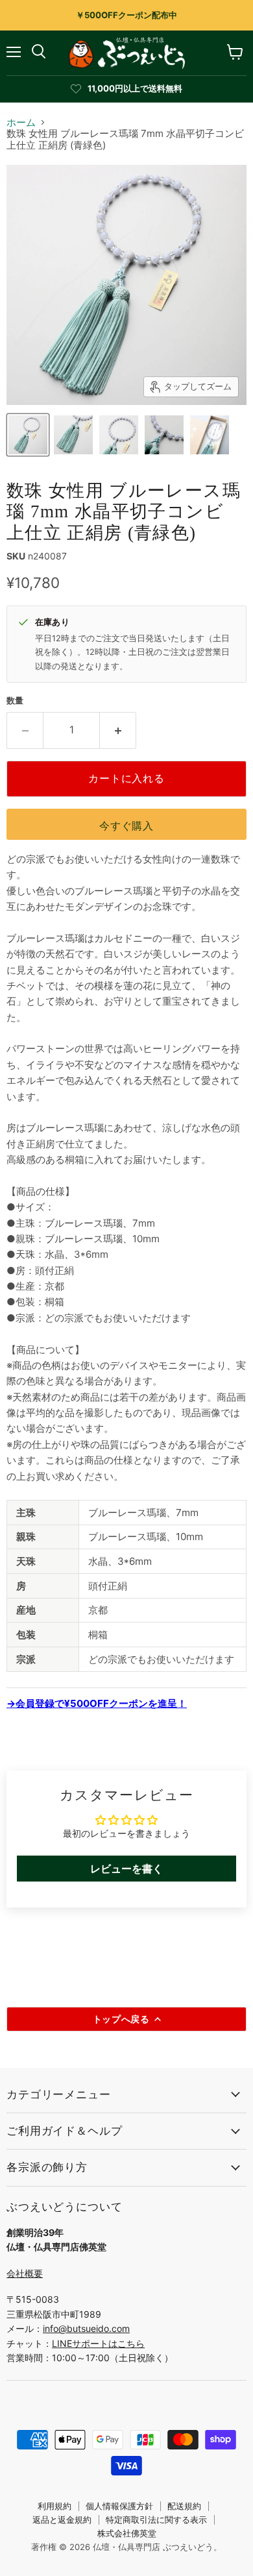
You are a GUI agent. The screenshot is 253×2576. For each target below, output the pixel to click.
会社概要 (25, 2273)
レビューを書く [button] (126, 1869)
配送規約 (184, 2506)
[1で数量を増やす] (118, 730)
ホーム (21, 122)
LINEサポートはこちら (98, 2343)
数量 (15, 701)
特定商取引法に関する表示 (156, 2520)
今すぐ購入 (126, 826)
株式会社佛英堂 (127, 2533)
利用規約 (54, 2506)
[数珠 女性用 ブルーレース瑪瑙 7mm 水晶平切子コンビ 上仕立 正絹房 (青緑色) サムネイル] (28, 435)
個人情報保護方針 (119, 2506)
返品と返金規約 (62, 2520)
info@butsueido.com (86, 2328)
